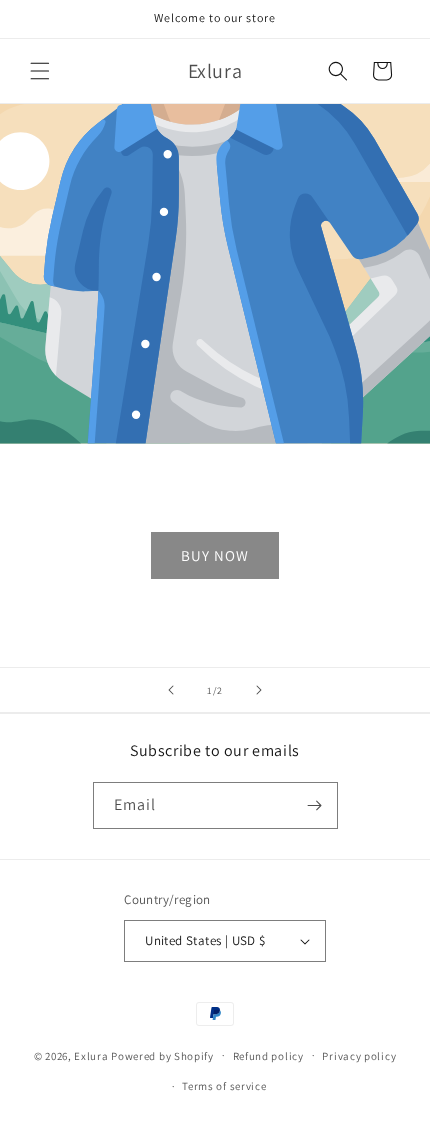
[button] (40, 71)
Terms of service (224, 1086)
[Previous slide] (171, 690)
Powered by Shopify (162, 1055)
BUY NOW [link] (215, 555)
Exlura (91, 1055)
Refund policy (268, 1056)
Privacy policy (359, 1056)
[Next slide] (259, 690)
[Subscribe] (315, 805)
